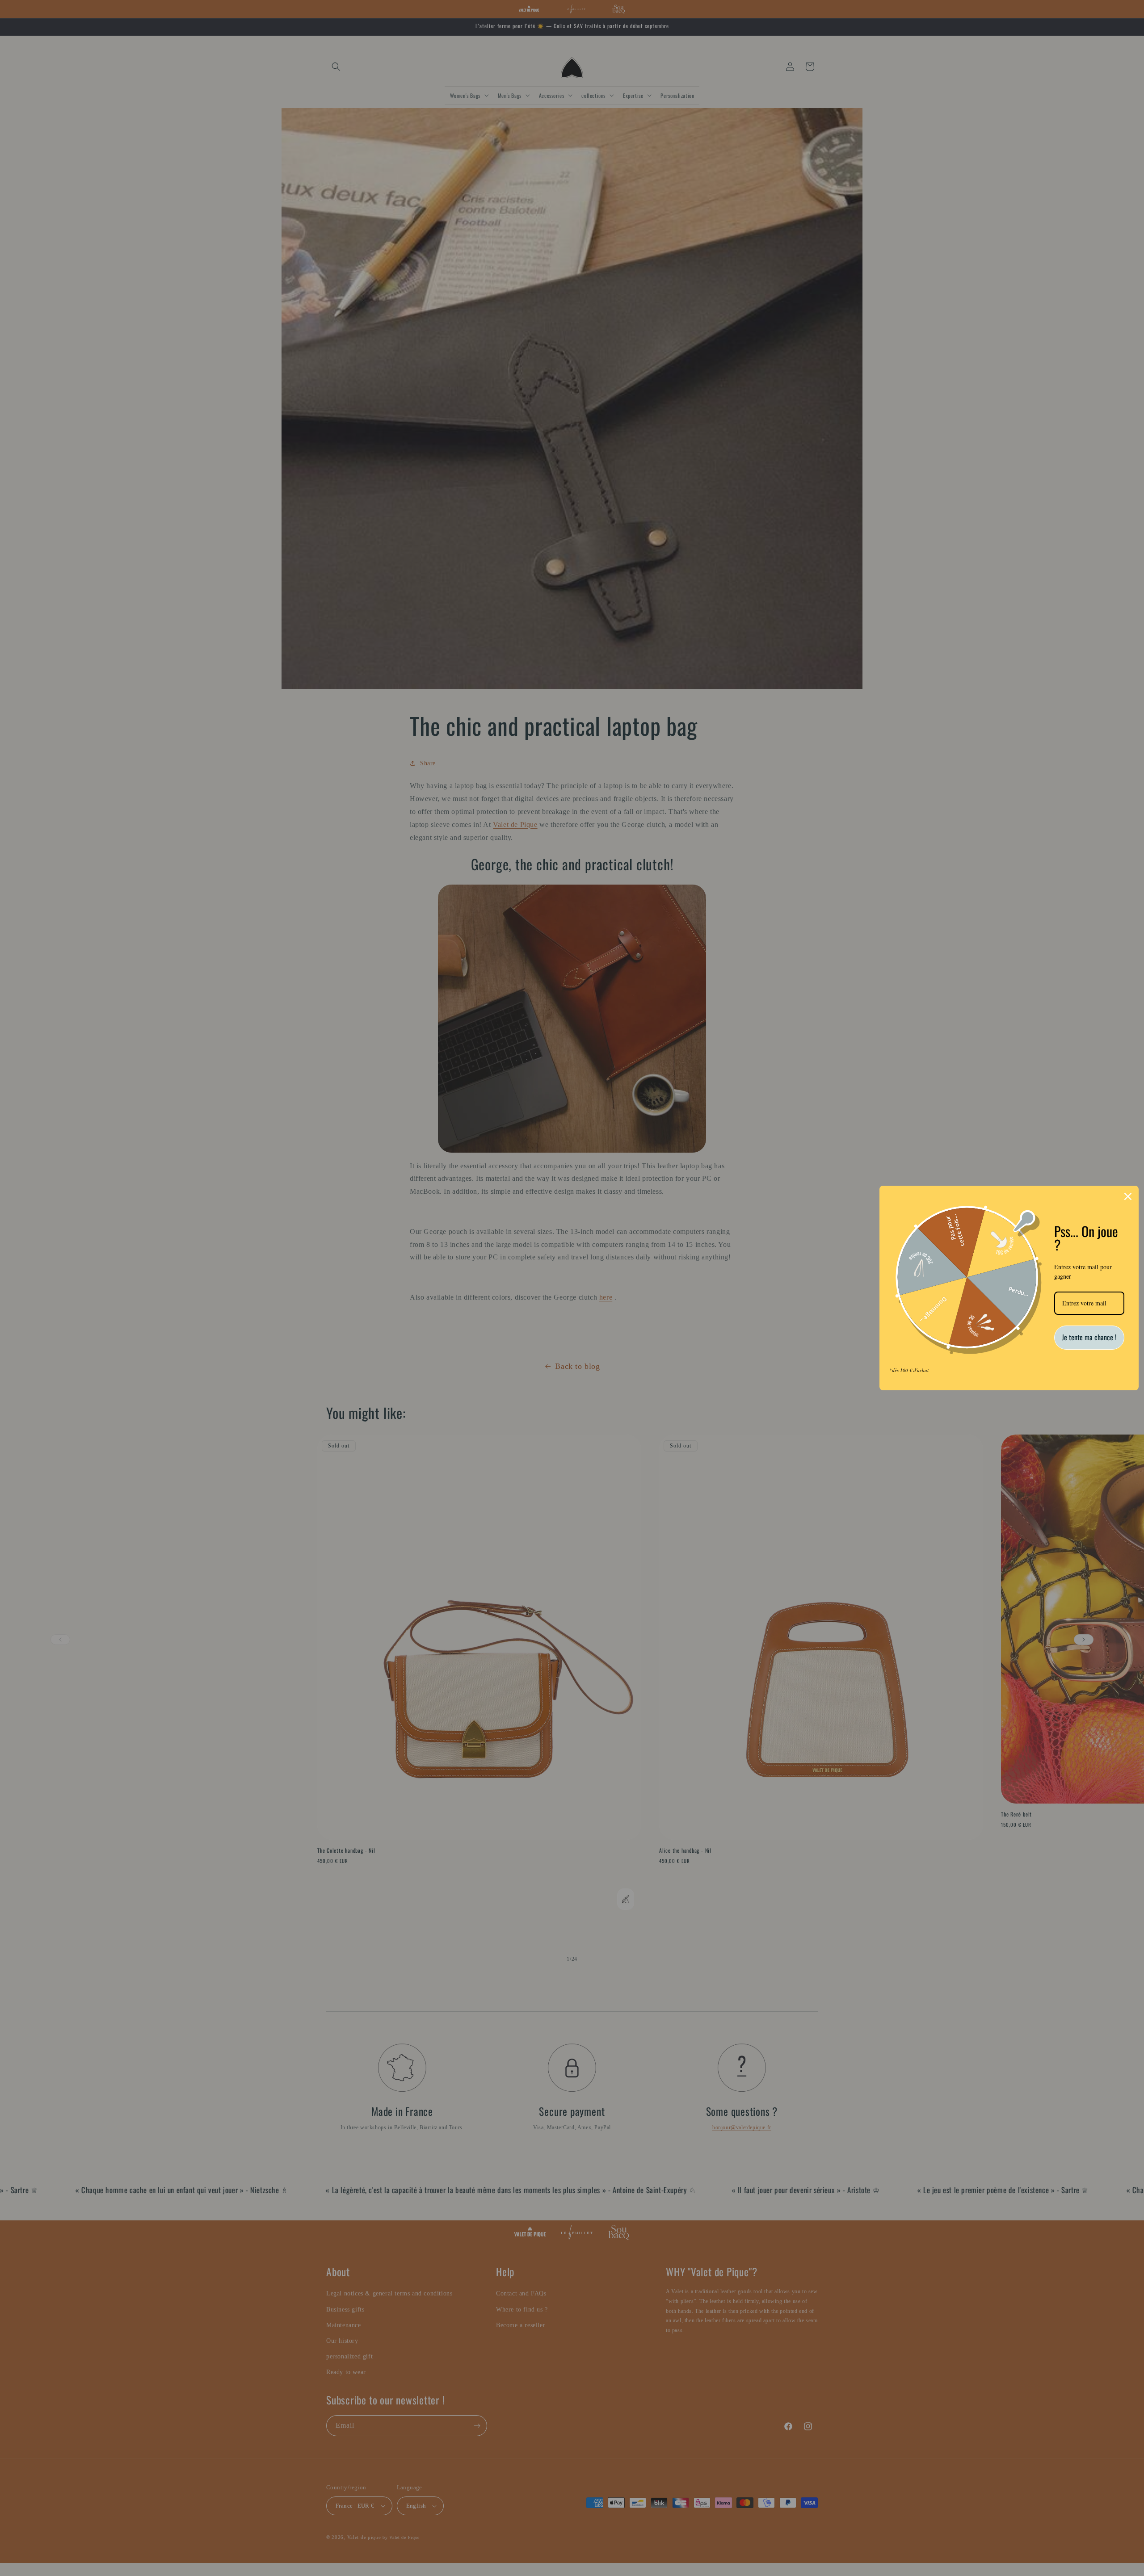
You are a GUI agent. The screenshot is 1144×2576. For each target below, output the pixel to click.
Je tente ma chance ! (1089, 1337)
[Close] (1128, 1196)
